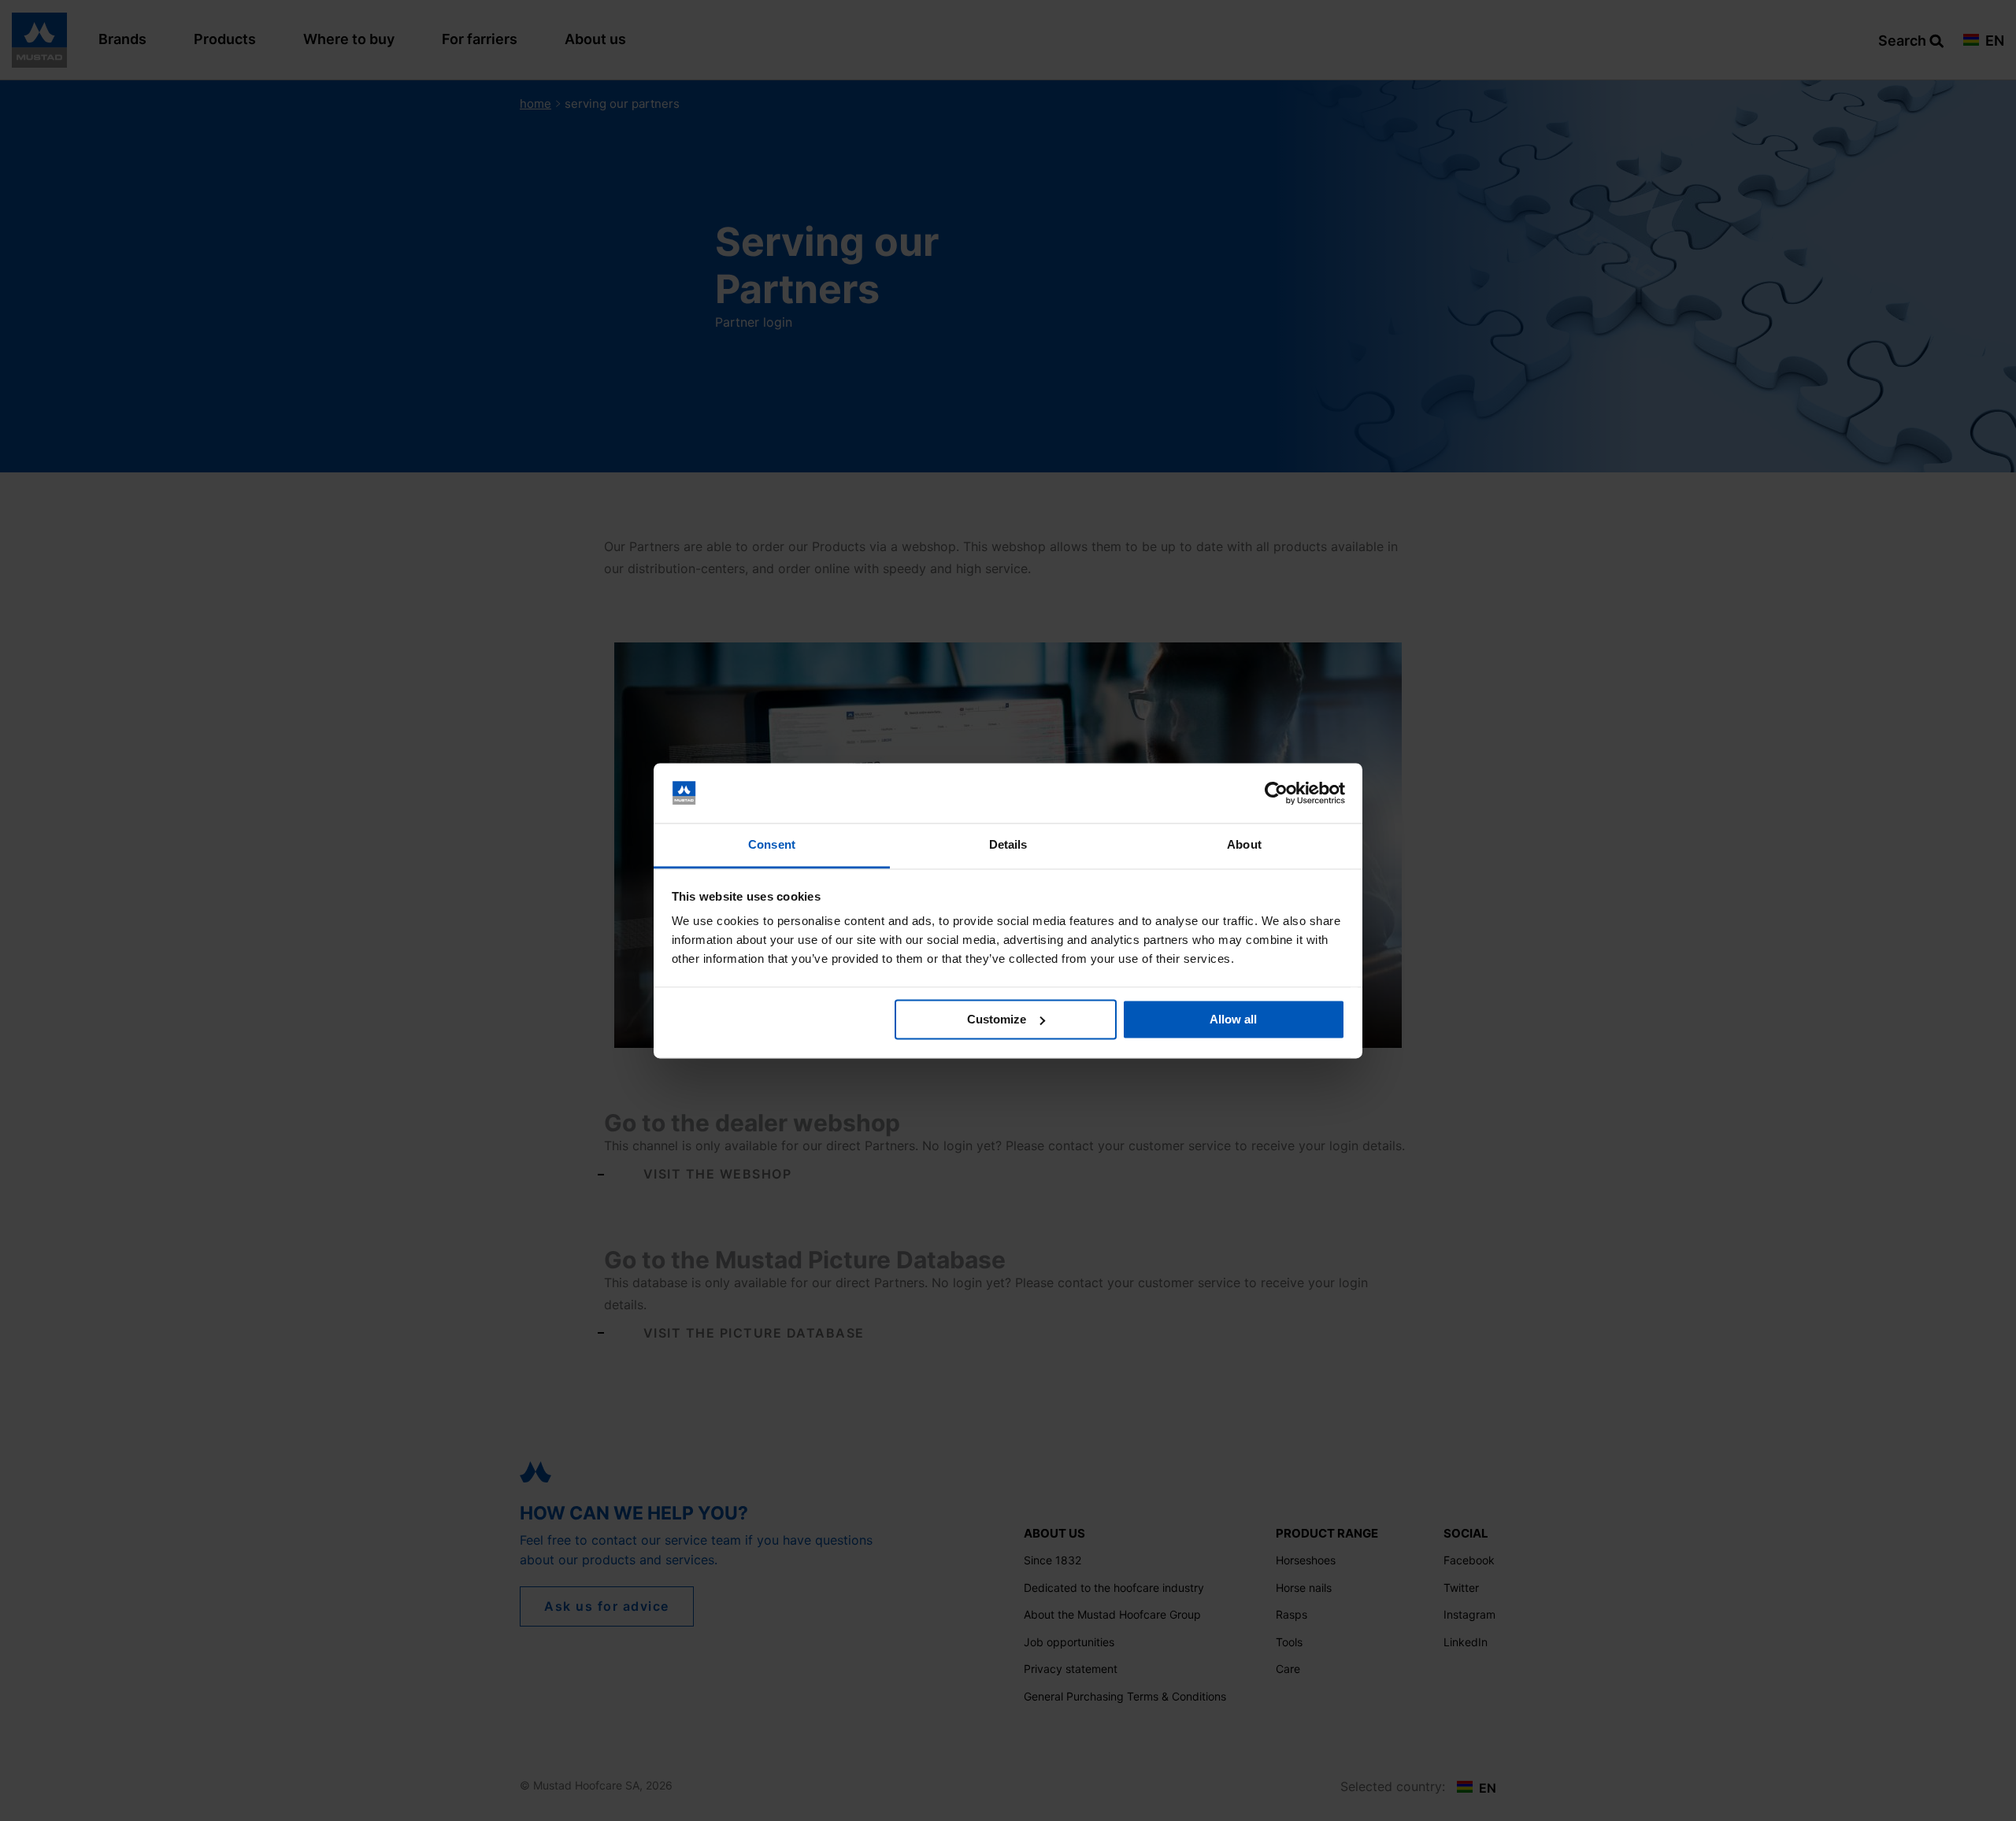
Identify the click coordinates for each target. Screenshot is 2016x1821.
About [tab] (1244, 845)
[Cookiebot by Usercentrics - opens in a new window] (1276, 793)
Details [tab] (1008, 845)
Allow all (1233, 1019)
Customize (997, 1019)
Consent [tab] (772, 845)
